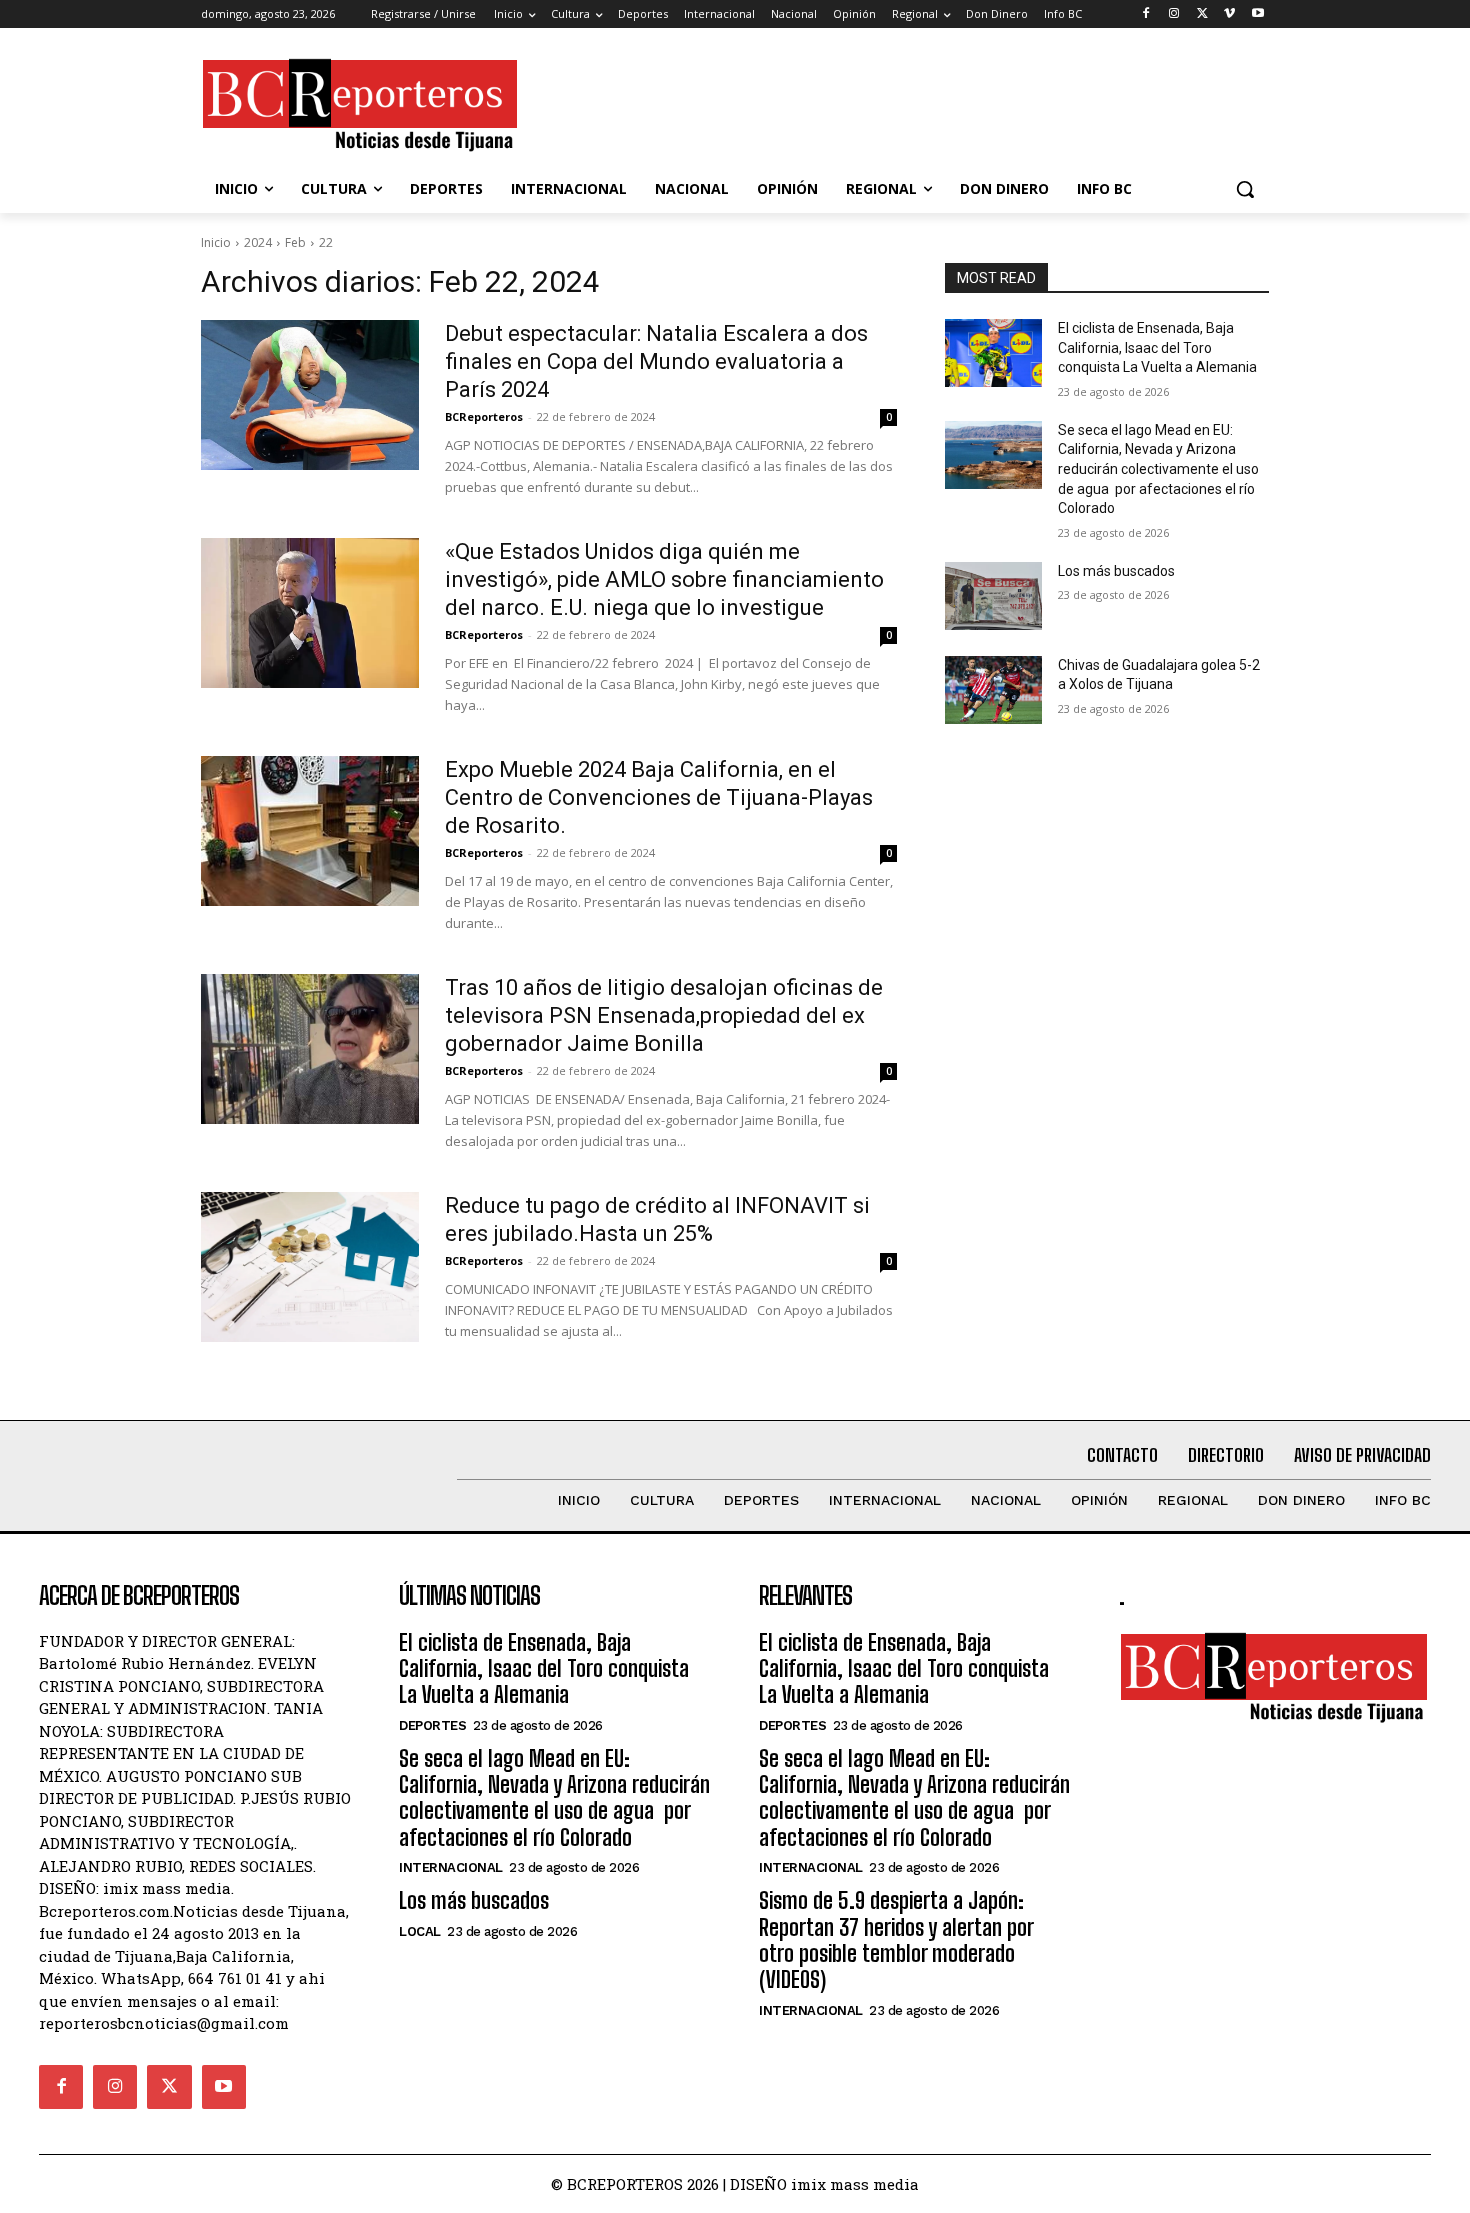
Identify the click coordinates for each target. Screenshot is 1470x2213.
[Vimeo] (1229, 14)
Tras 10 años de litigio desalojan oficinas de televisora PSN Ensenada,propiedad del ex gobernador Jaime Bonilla (664, 1015)
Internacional (451, 1867)
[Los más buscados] (993, 596)
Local (420, 1931)
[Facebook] (1146, 14)
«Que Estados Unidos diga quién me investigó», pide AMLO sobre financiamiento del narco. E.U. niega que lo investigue (664, 579)
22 (326, 242)
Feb (295, 242)
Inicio (216, 242)
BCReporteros (484, 416)
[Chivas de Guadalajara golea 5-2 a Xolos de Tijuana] (993, 690)
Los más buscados (1116, 571)
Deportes (432, 1725)
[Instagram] (1174, 14)
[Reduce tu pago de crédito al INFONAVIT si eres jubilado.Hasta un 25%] (310, 1267)
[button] (1245, 189)
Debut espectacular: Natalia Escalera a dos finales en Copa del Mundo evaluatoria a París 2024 (656, 361)
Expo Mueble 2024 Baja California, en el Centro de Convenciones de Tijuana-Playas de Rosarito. (659, 797)
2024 (258, 242)
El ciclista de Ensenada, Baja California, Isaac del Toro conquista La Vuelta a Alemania (1157, 347)
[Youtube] (1257, 14)
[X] (1202, 14)
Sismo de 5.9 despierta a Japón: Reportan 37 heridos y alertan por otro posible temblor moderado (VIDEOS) (896, 1940)
